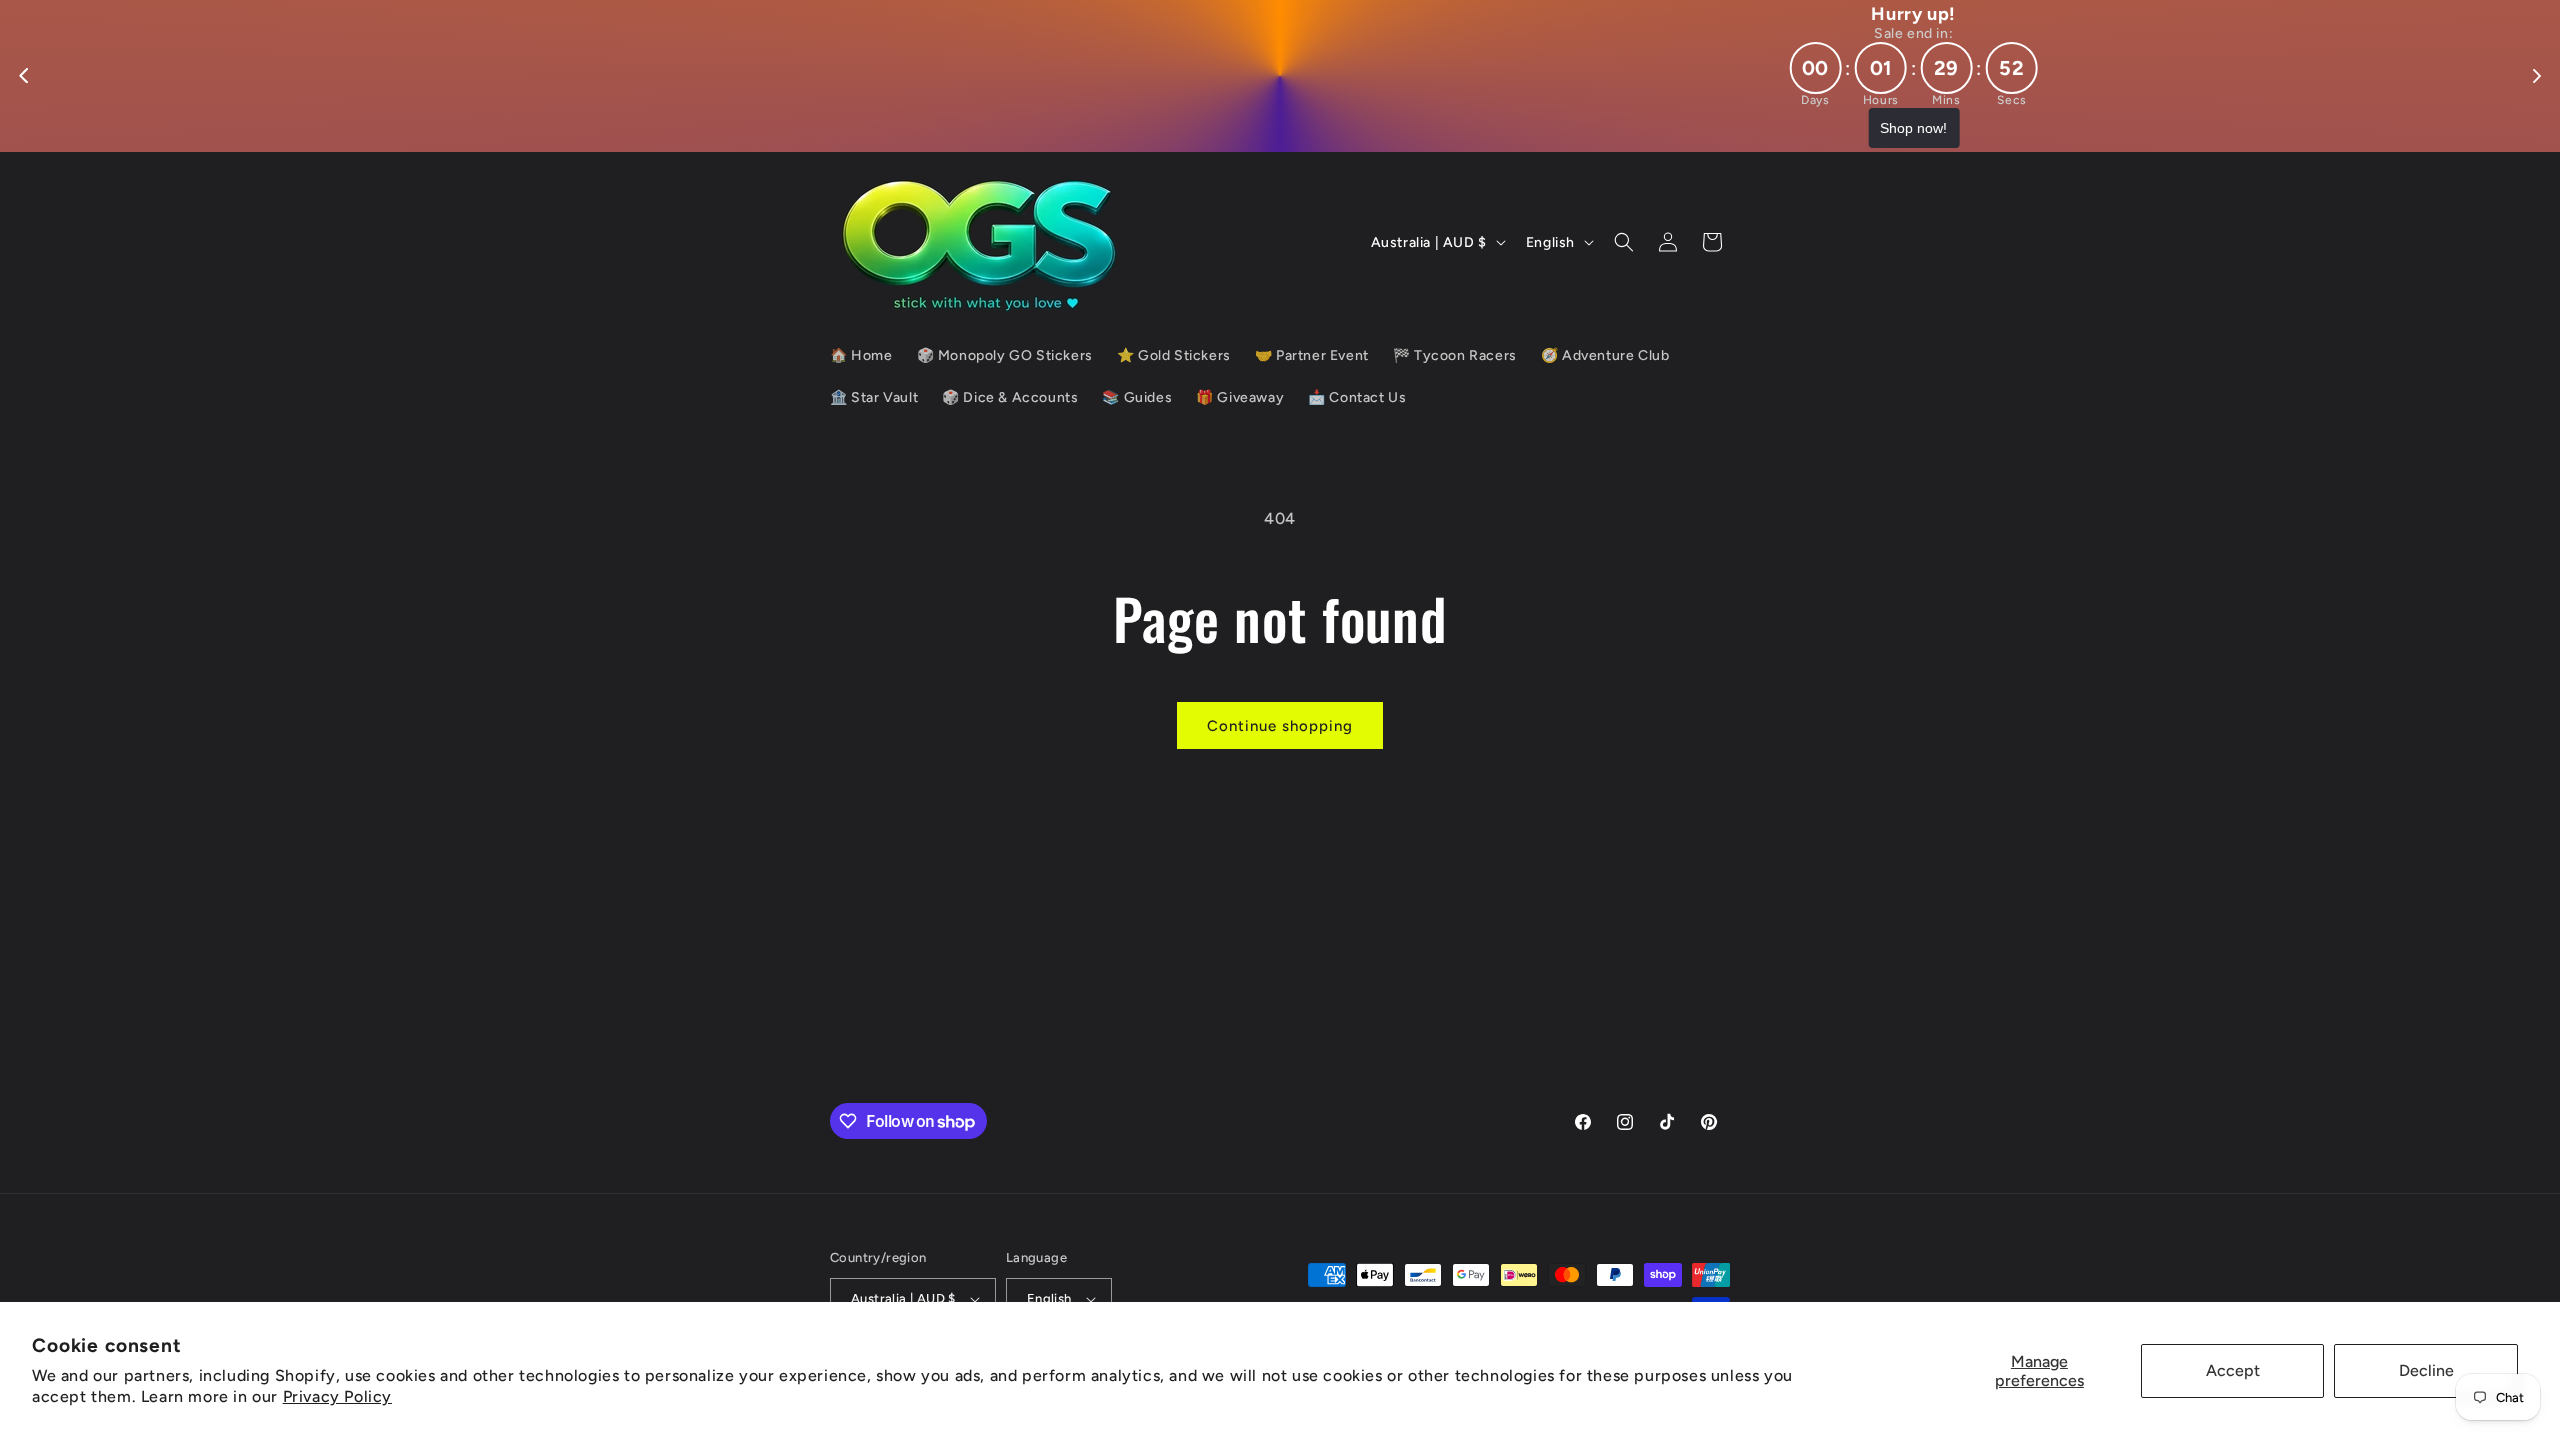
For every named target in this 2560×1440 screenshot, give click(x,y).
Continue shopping (1280, 726)
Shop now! (1280, 128)
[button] (1624, 242)
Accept (2233, 1370)
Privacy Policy (337, 1396)
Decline (2426, 1370)
